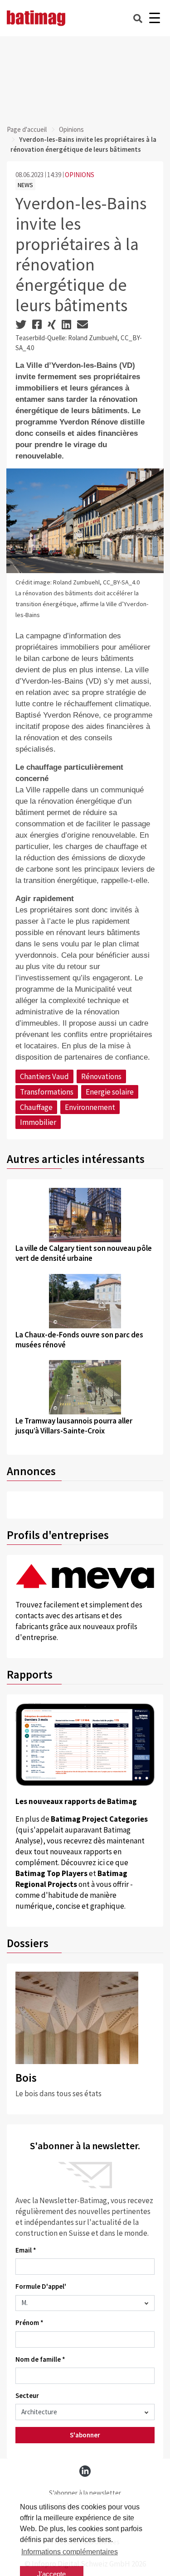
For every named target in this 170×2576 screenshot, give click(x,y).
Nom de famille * (40, 2359)
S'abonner (85, 2435)
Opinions (71, 129)
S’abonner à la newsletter (85, 2493)
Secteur (27, 2395)
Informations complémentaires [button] (70, 2552)
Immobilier (38, 1122)
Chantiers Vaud (44, 1076)
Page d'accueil (27, 129)
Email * (26, 2250)
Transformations (47, 1092)
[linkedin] (85, 2471)
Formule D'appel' (41, 2286)
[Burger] (154, 18)
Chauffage (36, 1107)
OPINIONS (80, 175)
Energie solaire (110, 1092)
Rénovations (101, 1076)
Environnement (90, 1107)
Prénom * (29, 2323)
